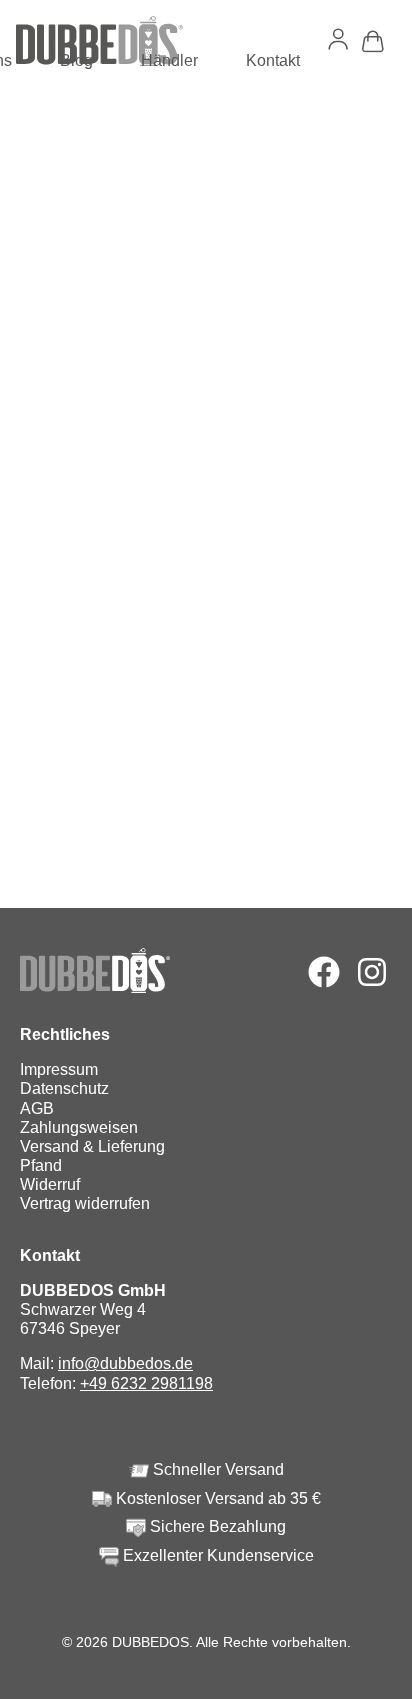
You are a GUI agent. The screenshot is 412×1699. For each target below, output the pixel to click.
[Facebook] (324, 972)
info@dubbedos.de (125, 1363)
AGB (37, 1108)
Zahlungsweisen (79, 1127)
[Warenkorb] (373, 41)
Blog (76, 60)
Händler (169, 60)
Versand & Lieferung (92, 1146)
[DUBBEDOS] (99, 41)
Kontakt (273, 60)
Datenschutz (64, 1088)
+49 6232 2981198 (146, 1383)
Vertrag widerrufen (85, 1203)
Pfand (41, 1165)
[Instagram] (372, 972)
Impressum (59, 1069)
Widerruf (50, 1184)
